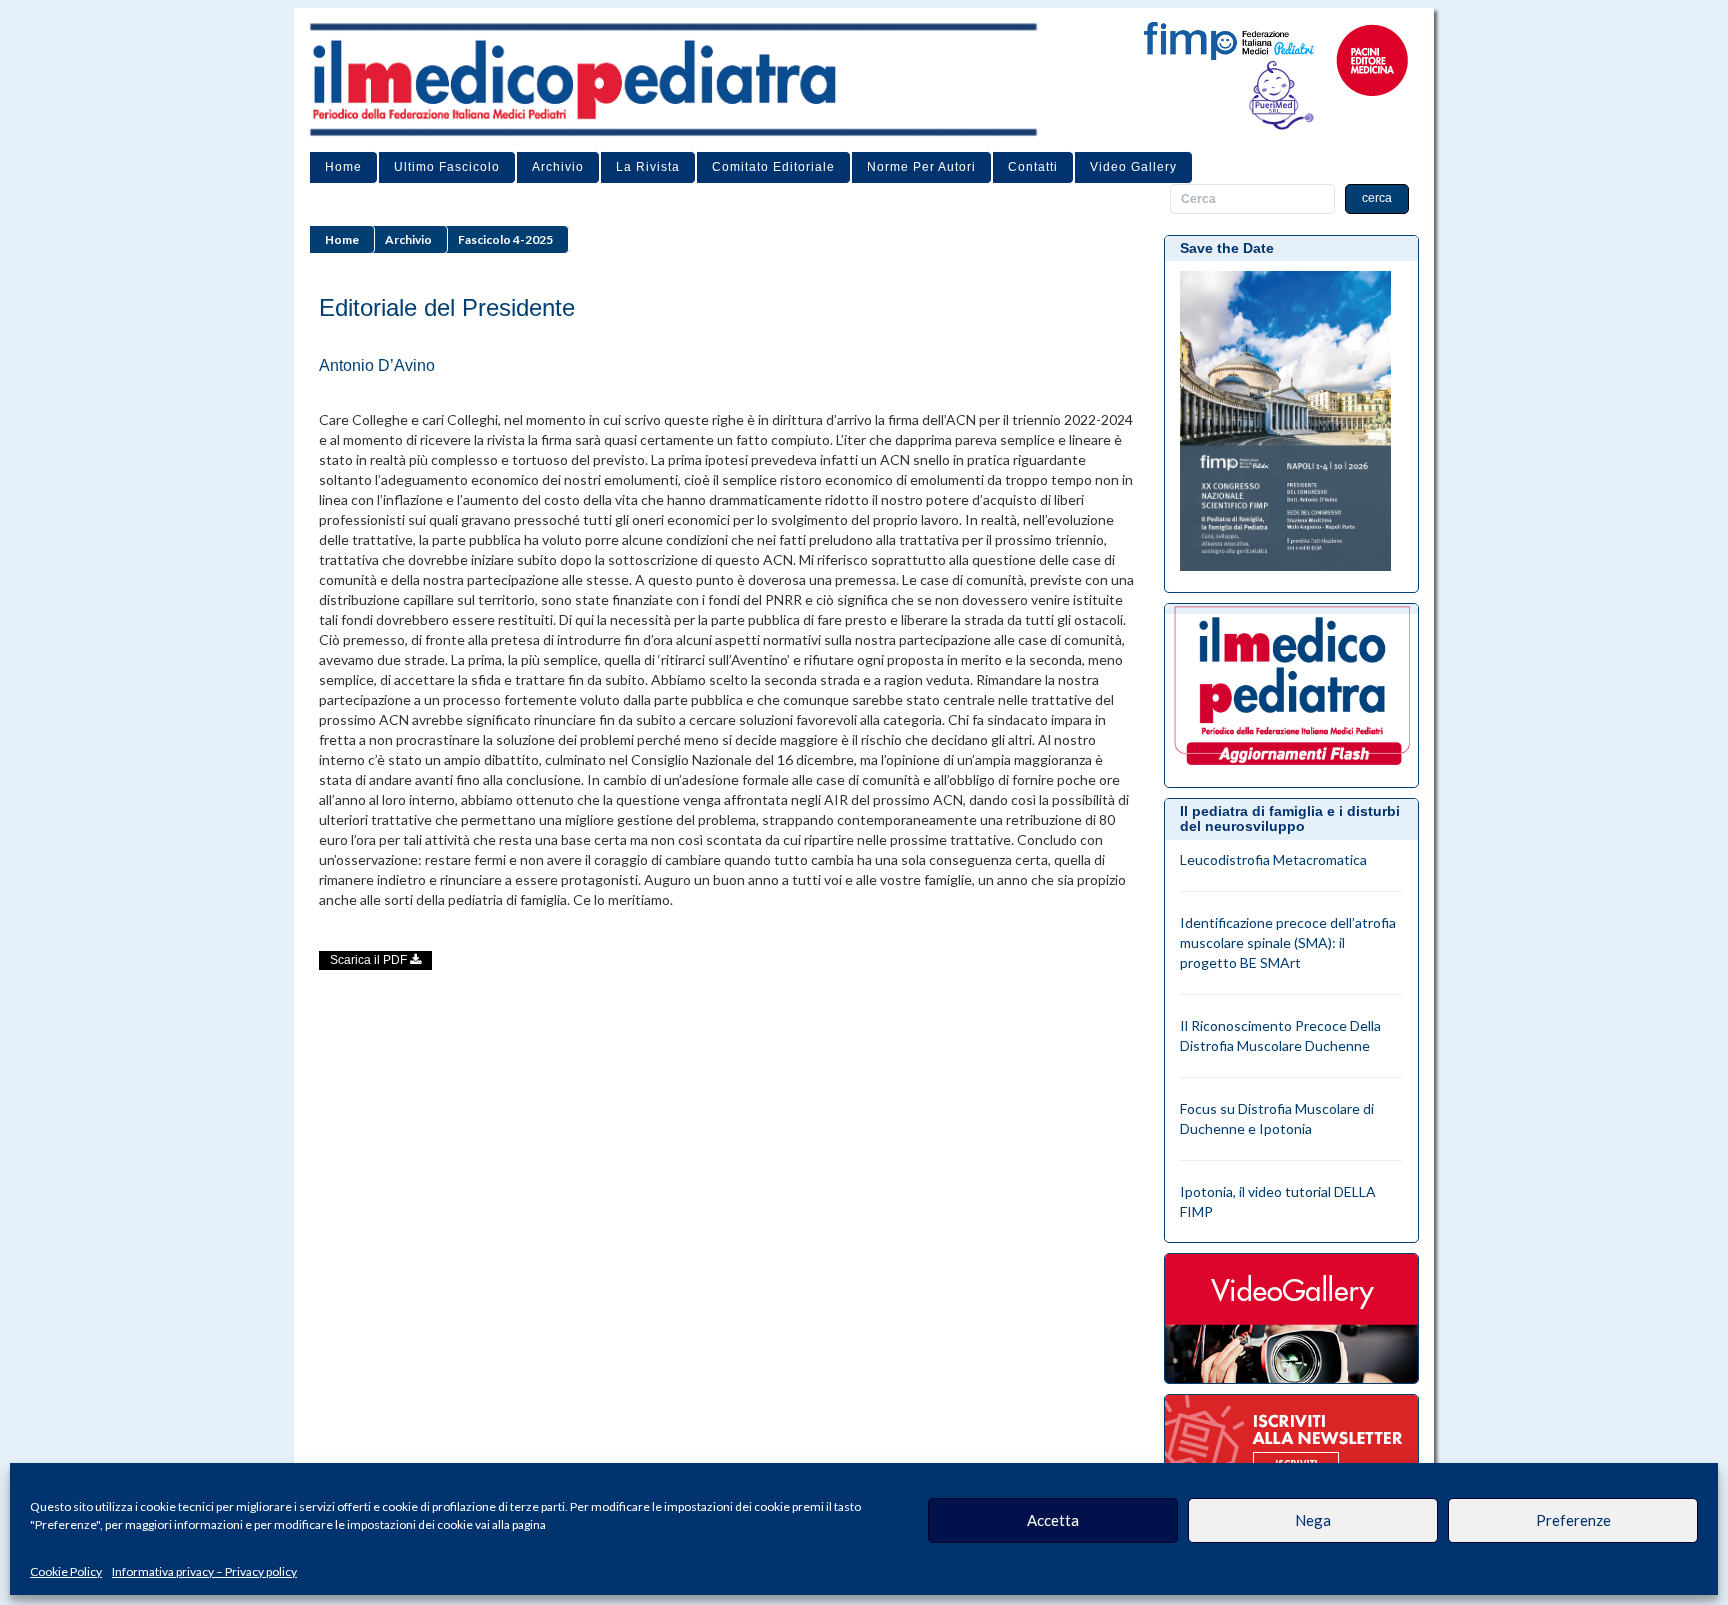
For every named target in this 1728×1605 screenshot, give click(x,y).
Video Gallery (1133, 167)
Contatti (1033, 167)
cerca (1377, 198)
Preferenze (1573, 1520)
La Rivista (648, 167)
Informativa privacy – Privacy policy (204, 1571)
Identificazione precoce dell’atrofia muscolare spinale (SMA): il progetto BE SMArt (1288, 942)
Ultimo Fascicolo (447, 167)
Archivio (558, 167)
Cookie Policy (66, 1571)
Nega (1313, 1520)
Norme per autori (921, 167)
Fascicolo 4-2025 (505, 239)
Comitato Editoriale (773, 167)
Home (343, 167)
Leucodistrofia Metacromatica (1273, 859)
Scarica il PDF (370, 960)
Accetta (1053, 1520)
